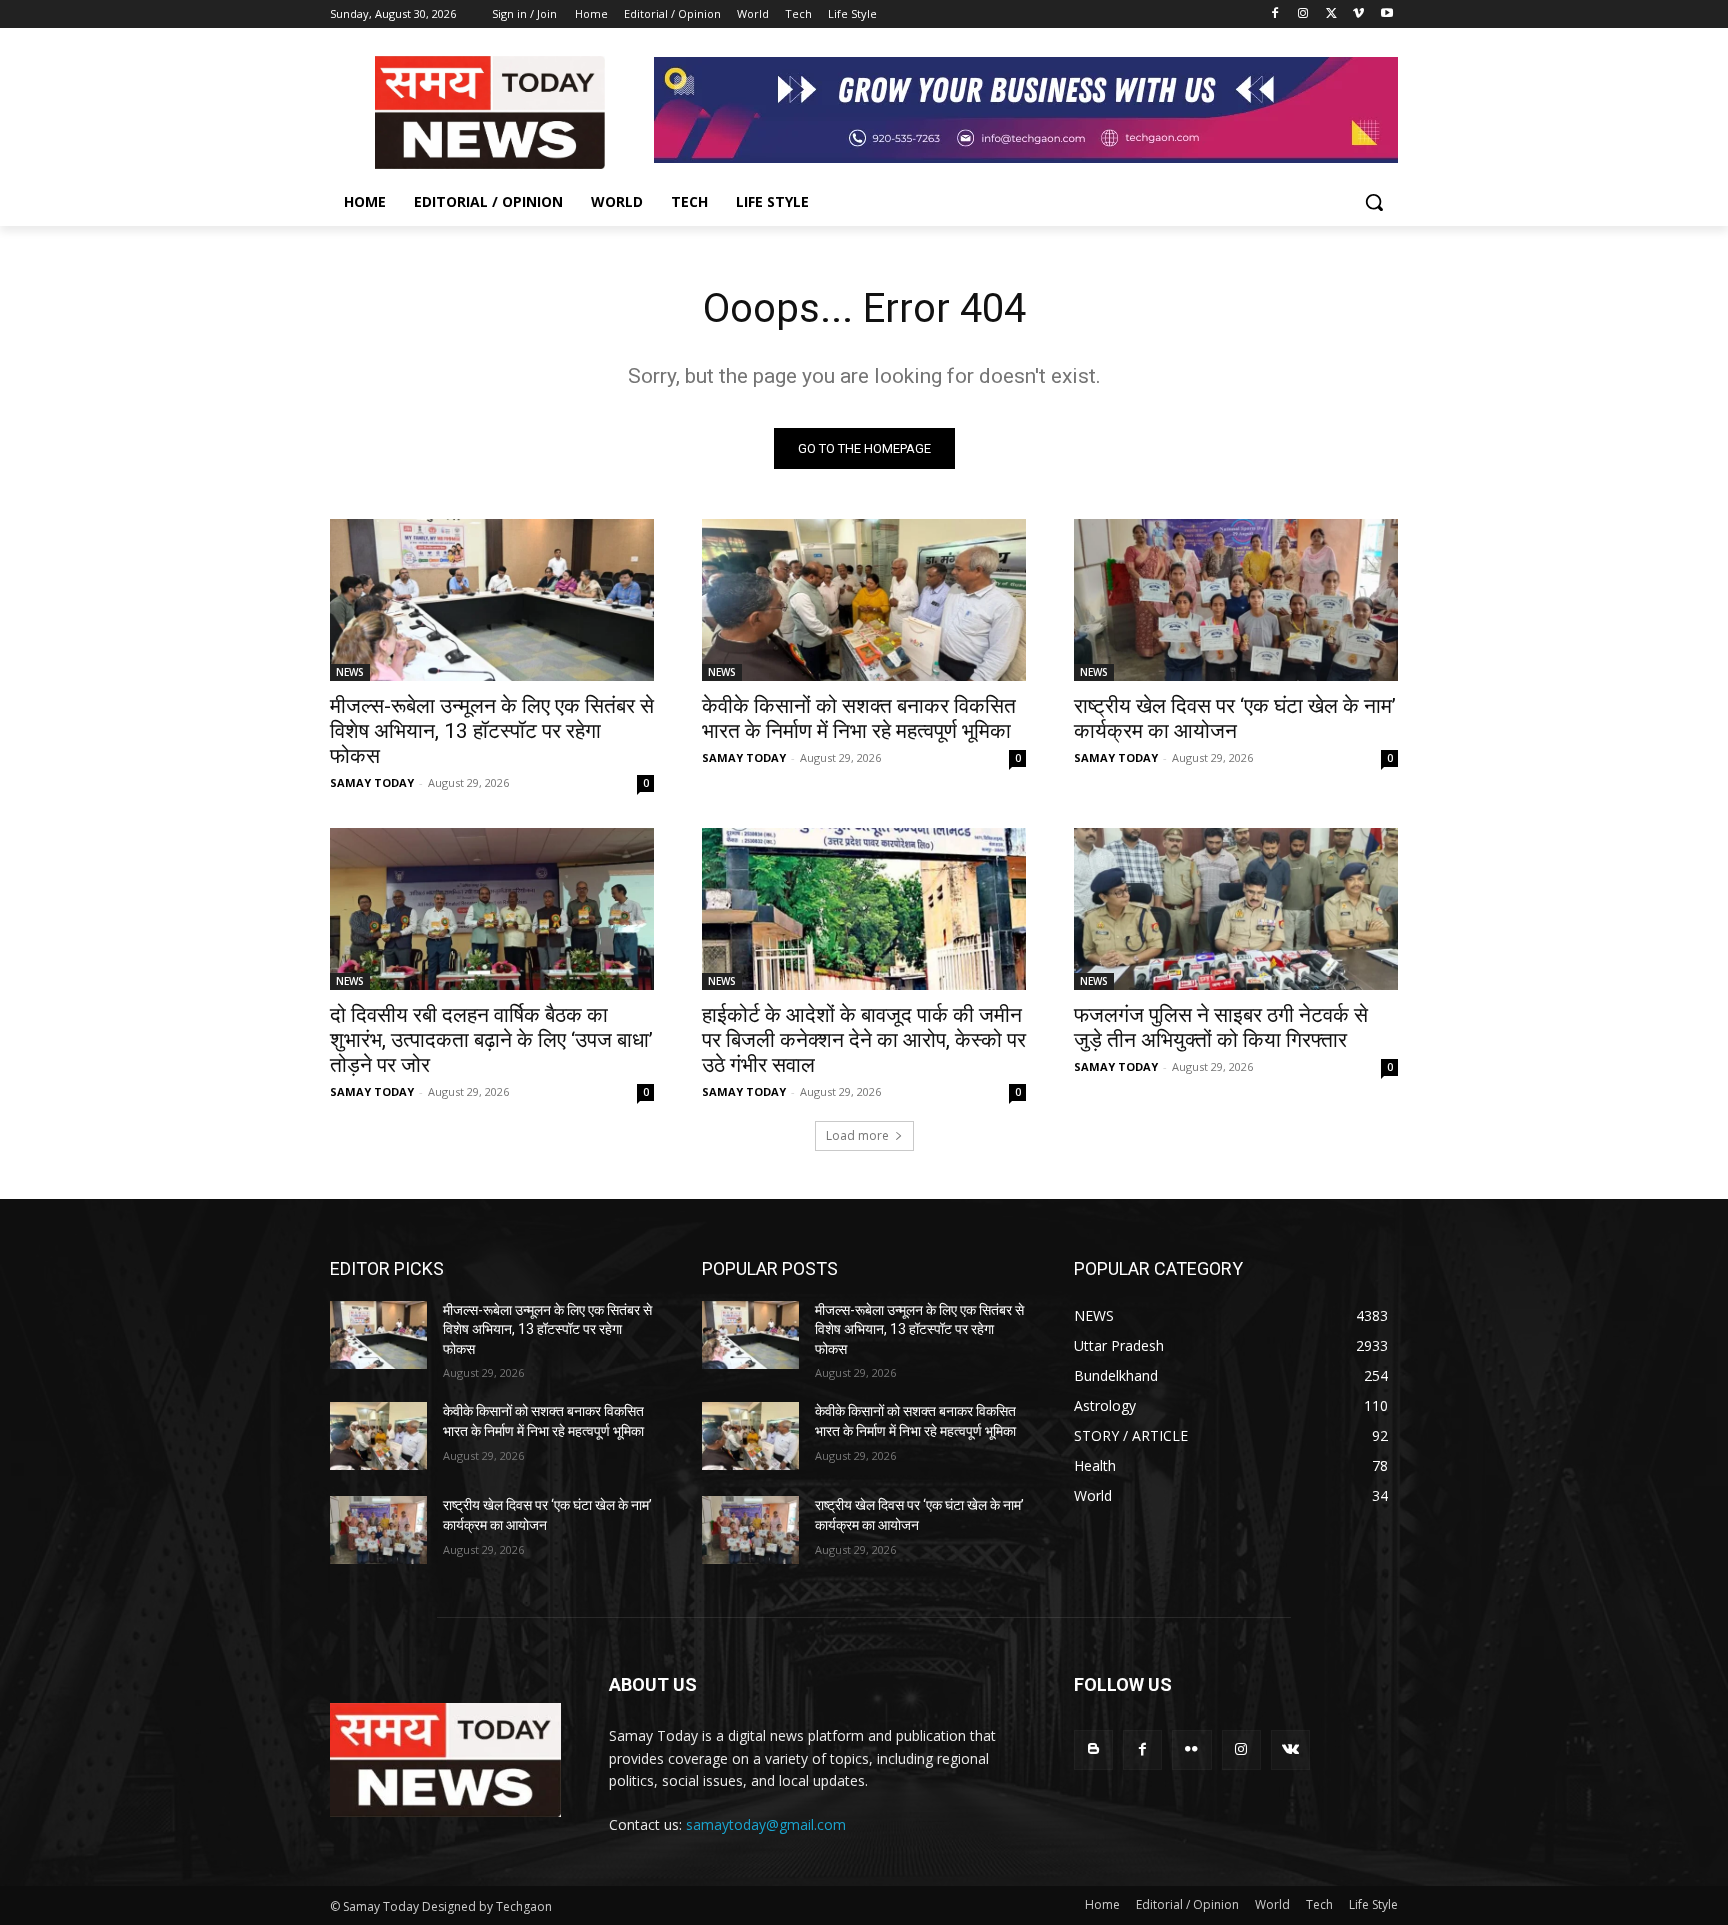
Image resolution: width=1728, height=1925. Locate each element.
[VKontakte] (1290, 1749)
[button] (1374, 202)
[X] (1331, 14)
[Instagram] (1303, 14)
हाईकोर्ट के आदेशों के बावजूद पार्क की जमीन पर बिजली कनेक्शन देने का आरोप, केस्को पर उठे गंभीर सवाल (864, 1040)
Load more (857, 1135)
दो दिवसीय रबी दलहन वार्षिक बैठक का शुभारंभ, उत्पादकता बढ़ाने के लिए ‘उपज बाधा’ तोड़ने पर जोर (491, 1040)
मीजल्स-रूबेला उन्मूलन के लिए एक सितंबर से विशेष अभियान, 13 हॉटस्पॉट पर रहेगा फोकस (492, 731)
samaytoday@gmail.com (766, 1824)
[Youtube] (1386, 14)
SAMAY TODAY (372, 782)
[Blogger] (1093, 1749)
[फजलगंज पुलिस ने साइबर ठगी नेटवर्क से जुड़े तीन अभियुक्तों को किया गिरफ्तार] (1236, 909)
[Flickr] (1191, 1749)
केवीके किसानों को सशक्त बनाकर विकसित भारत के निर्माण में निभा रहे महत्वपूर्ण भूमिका (859, 718)
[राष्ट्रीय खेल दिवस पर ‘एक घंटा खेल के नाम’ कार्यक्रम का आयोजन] (1236, 600)
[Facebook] (1275, 14)
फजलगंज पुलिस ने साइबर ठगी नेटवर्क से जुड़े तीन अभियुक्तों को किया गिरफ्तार (1221, 1027)
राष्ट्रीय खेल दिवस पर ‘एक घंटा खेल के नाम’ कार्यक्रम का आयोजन (1235, 718)
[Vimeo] (1358, 14)
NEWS (350, 672)
